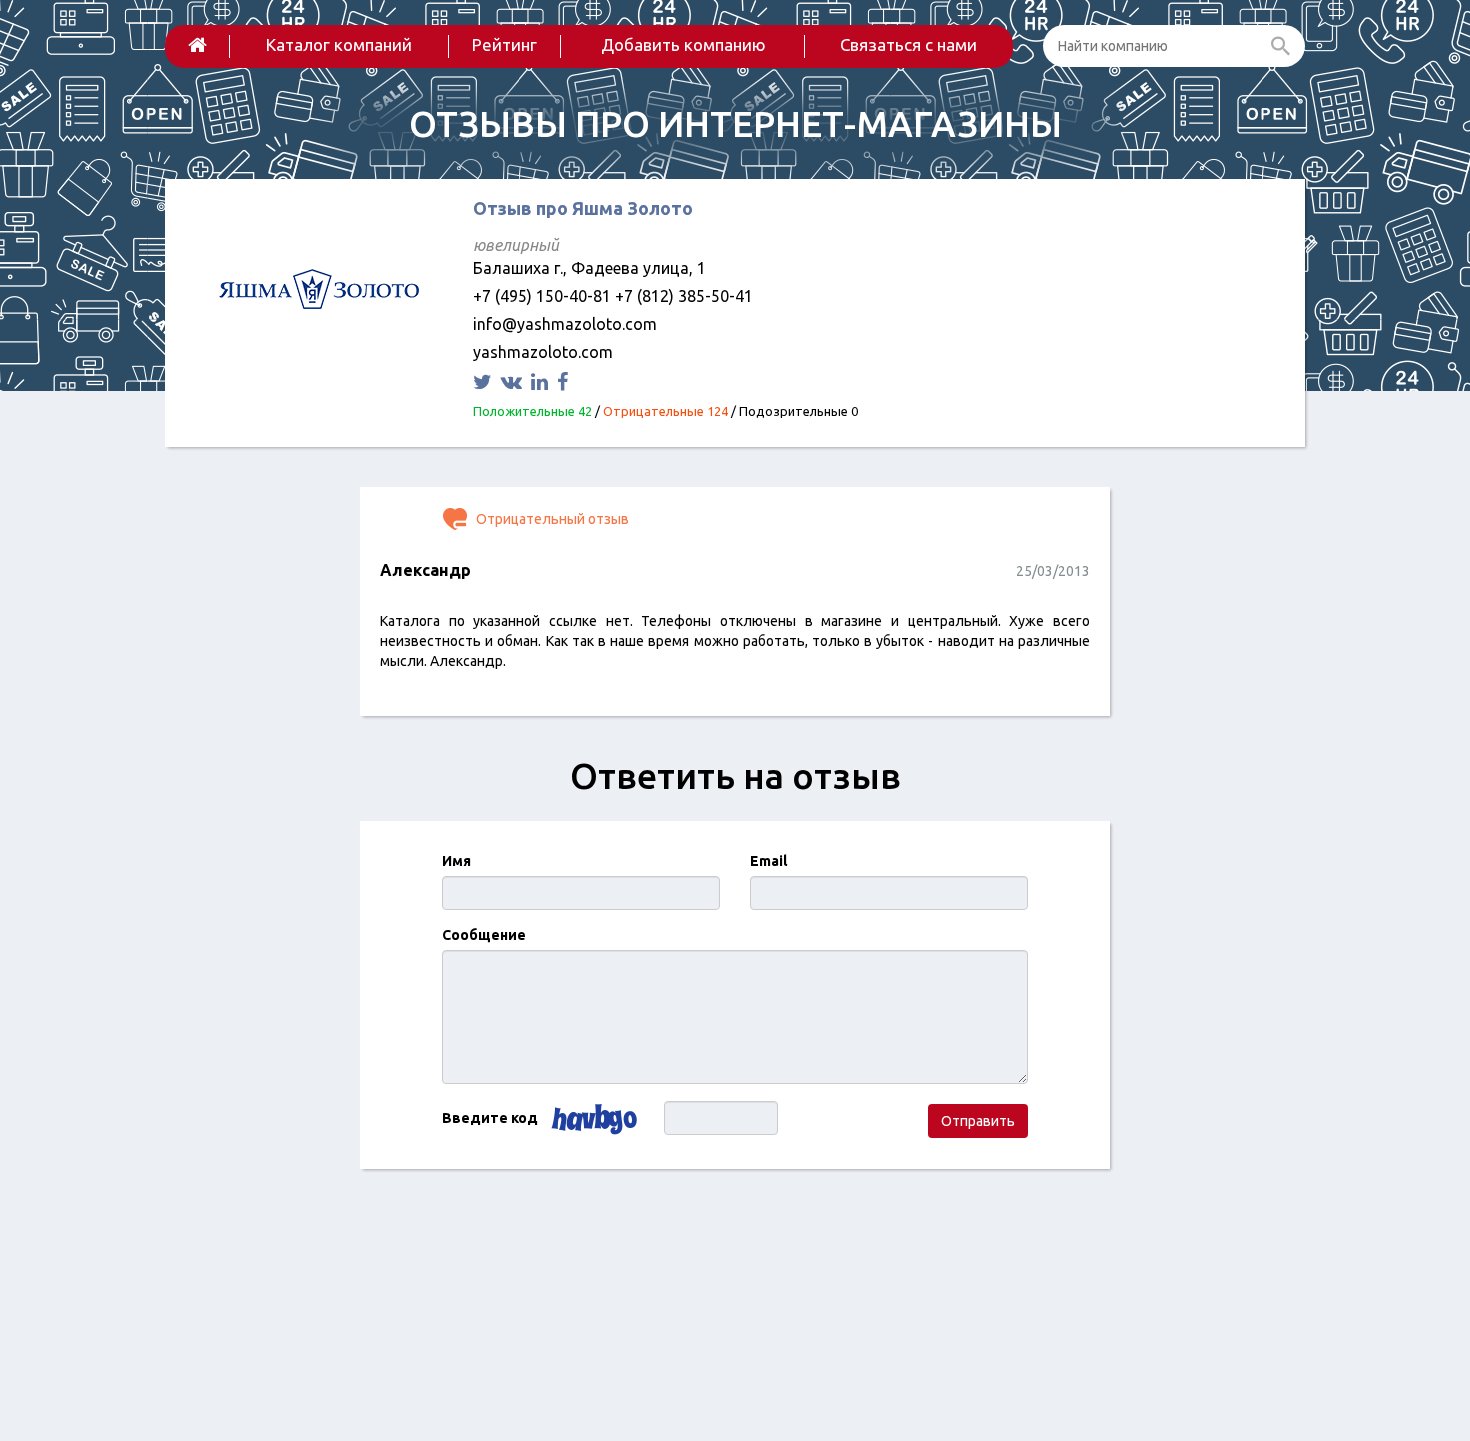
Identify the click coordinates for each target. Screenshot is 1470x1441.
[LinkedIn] (542, 381)
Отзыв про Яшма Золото (583, 208)
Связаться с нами (908, 44)
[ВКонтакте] (514, 381)
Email (768, 861)
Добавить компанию (683, 44)
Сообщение (484, 935)
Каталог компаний (339, 44)
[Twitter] (485, 381)
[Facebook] (565, 381)
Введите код (490, 1118)
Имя (456, 861)
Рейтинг (504, 44)
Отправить (978, 1121)
